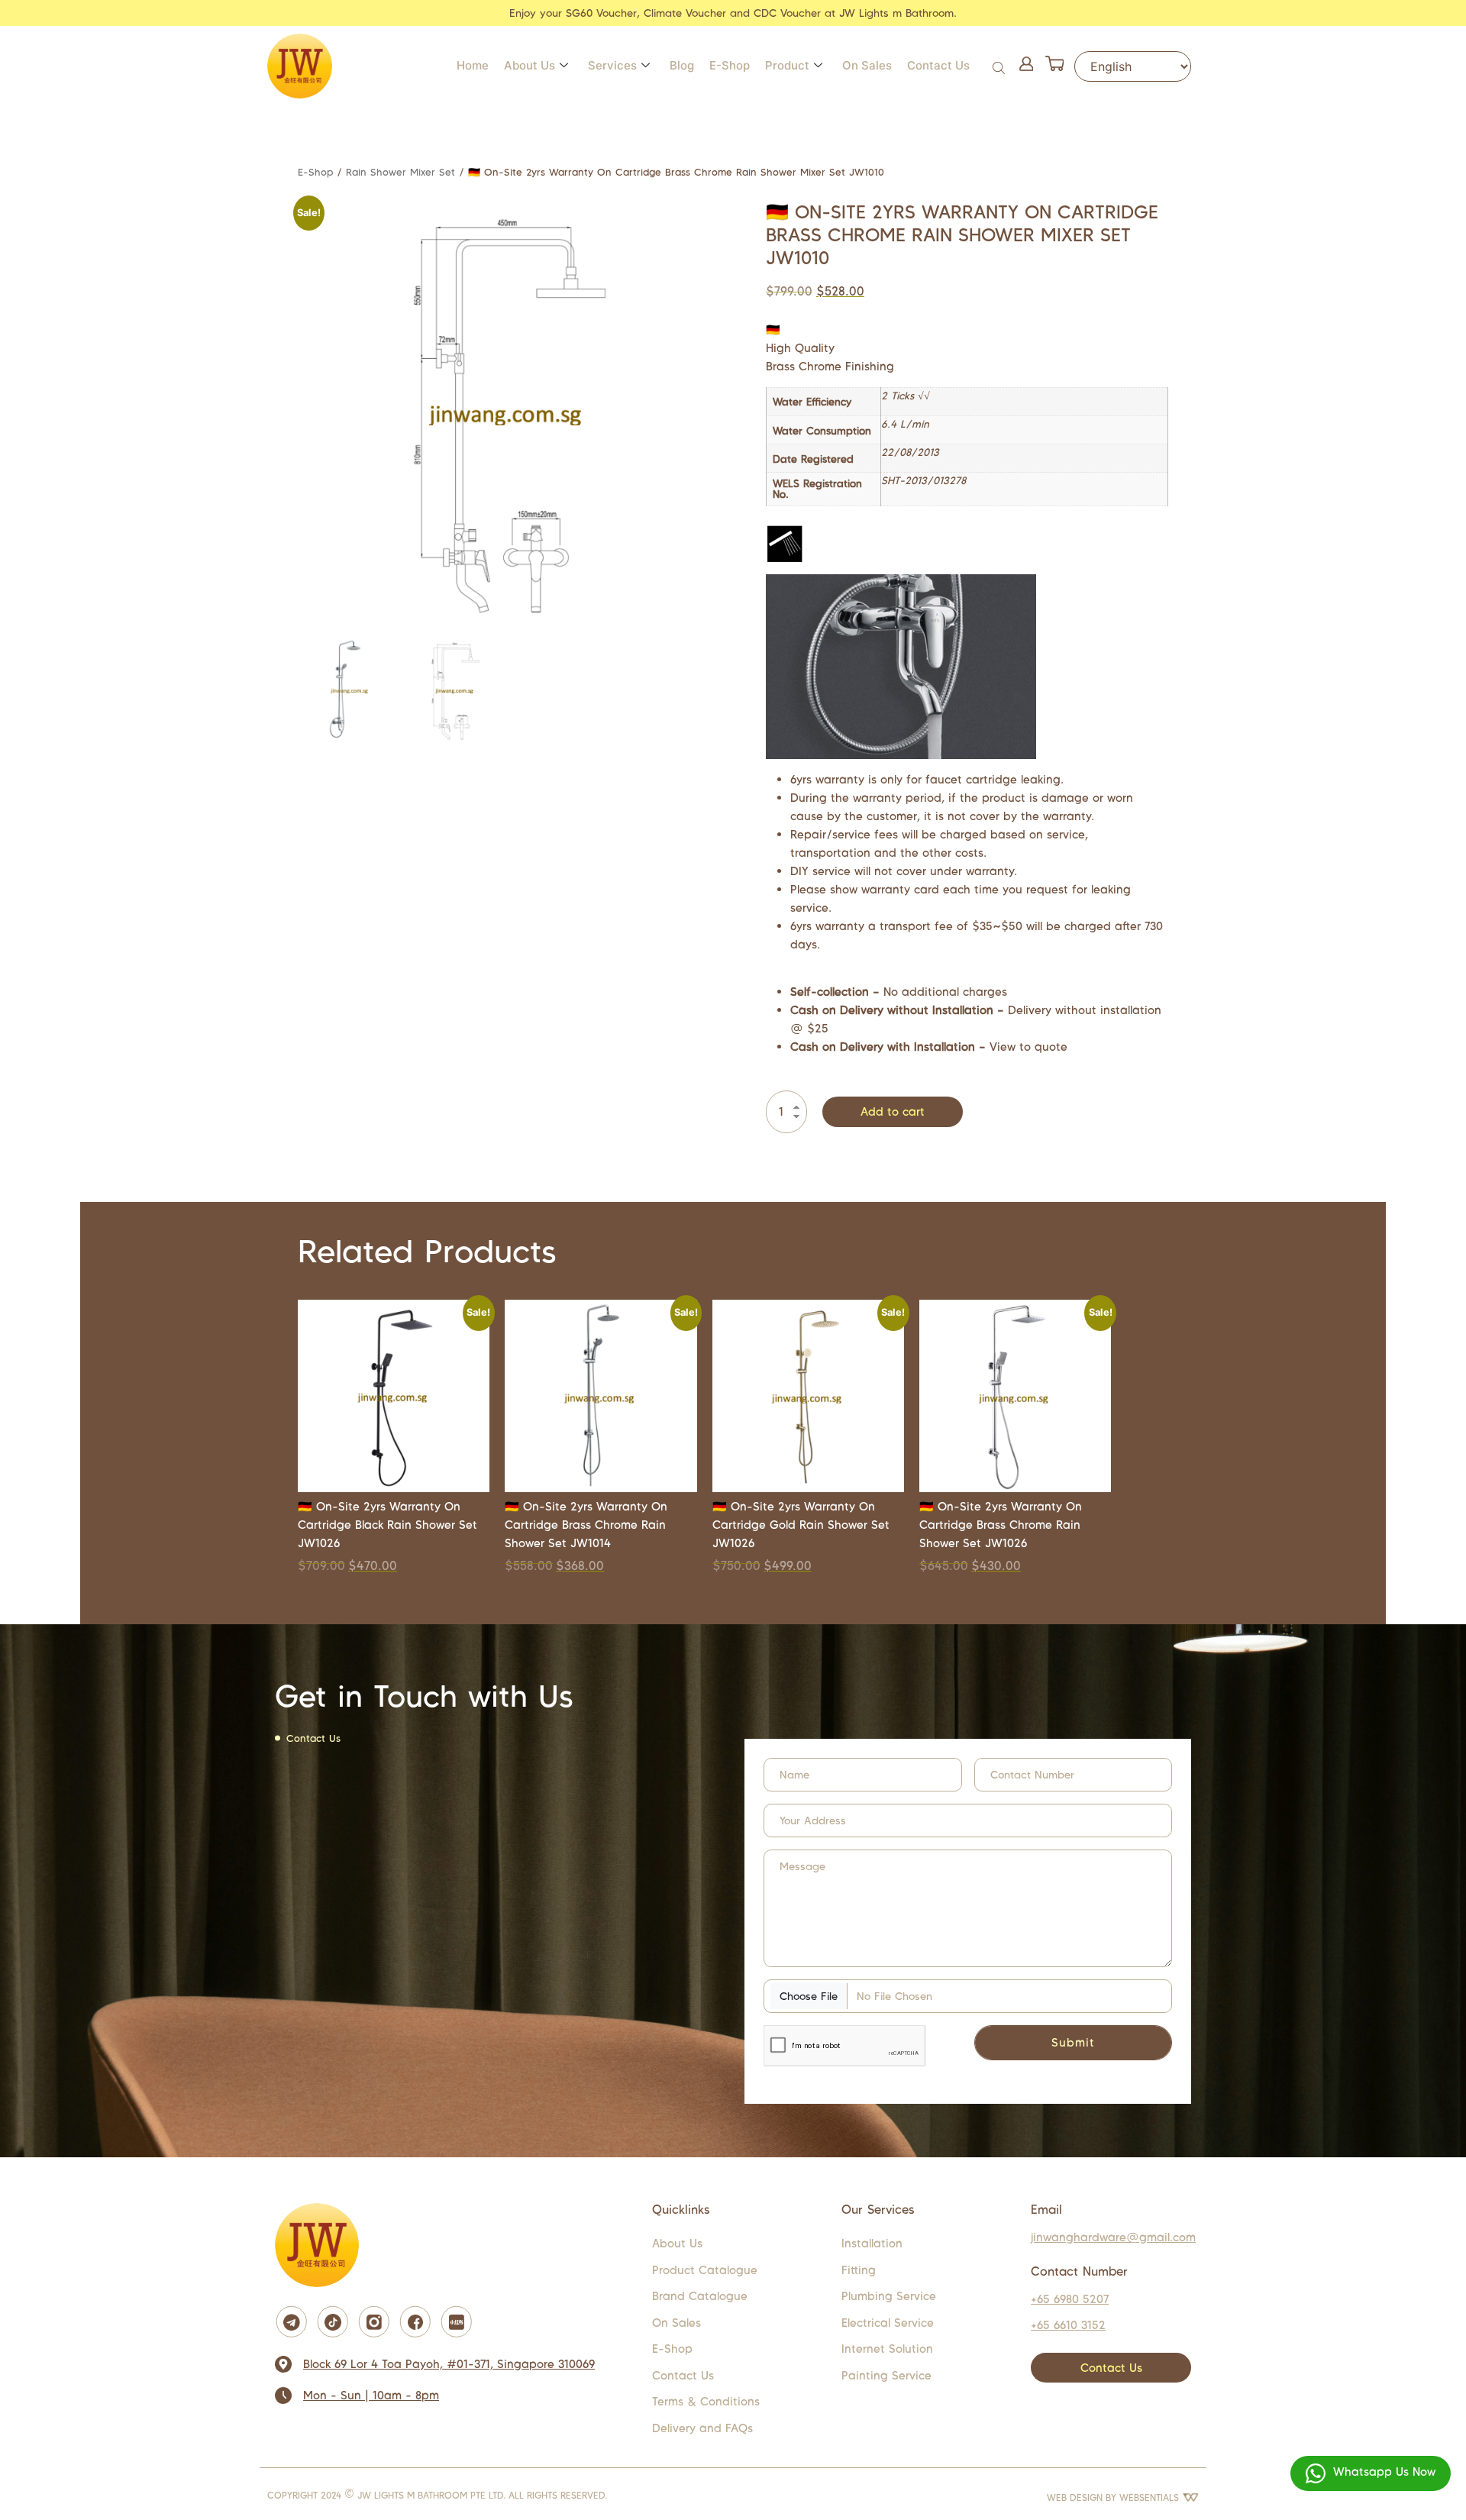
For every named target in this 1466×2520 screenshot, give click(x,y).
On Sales (867, 65)
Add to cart (893, 1111)
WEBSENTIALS (1151, 2497)
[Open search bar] (1000, 66)
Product (787, 65)
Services (612, 65)
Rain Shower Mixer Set (400, 172)
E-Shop (730, 65)
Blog (682, 65)
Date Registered (813, 460)
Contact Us (938, 65)
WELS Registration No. (817, 489)
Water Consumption (822, 431)
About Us (530, 65)
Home (473, 65)
